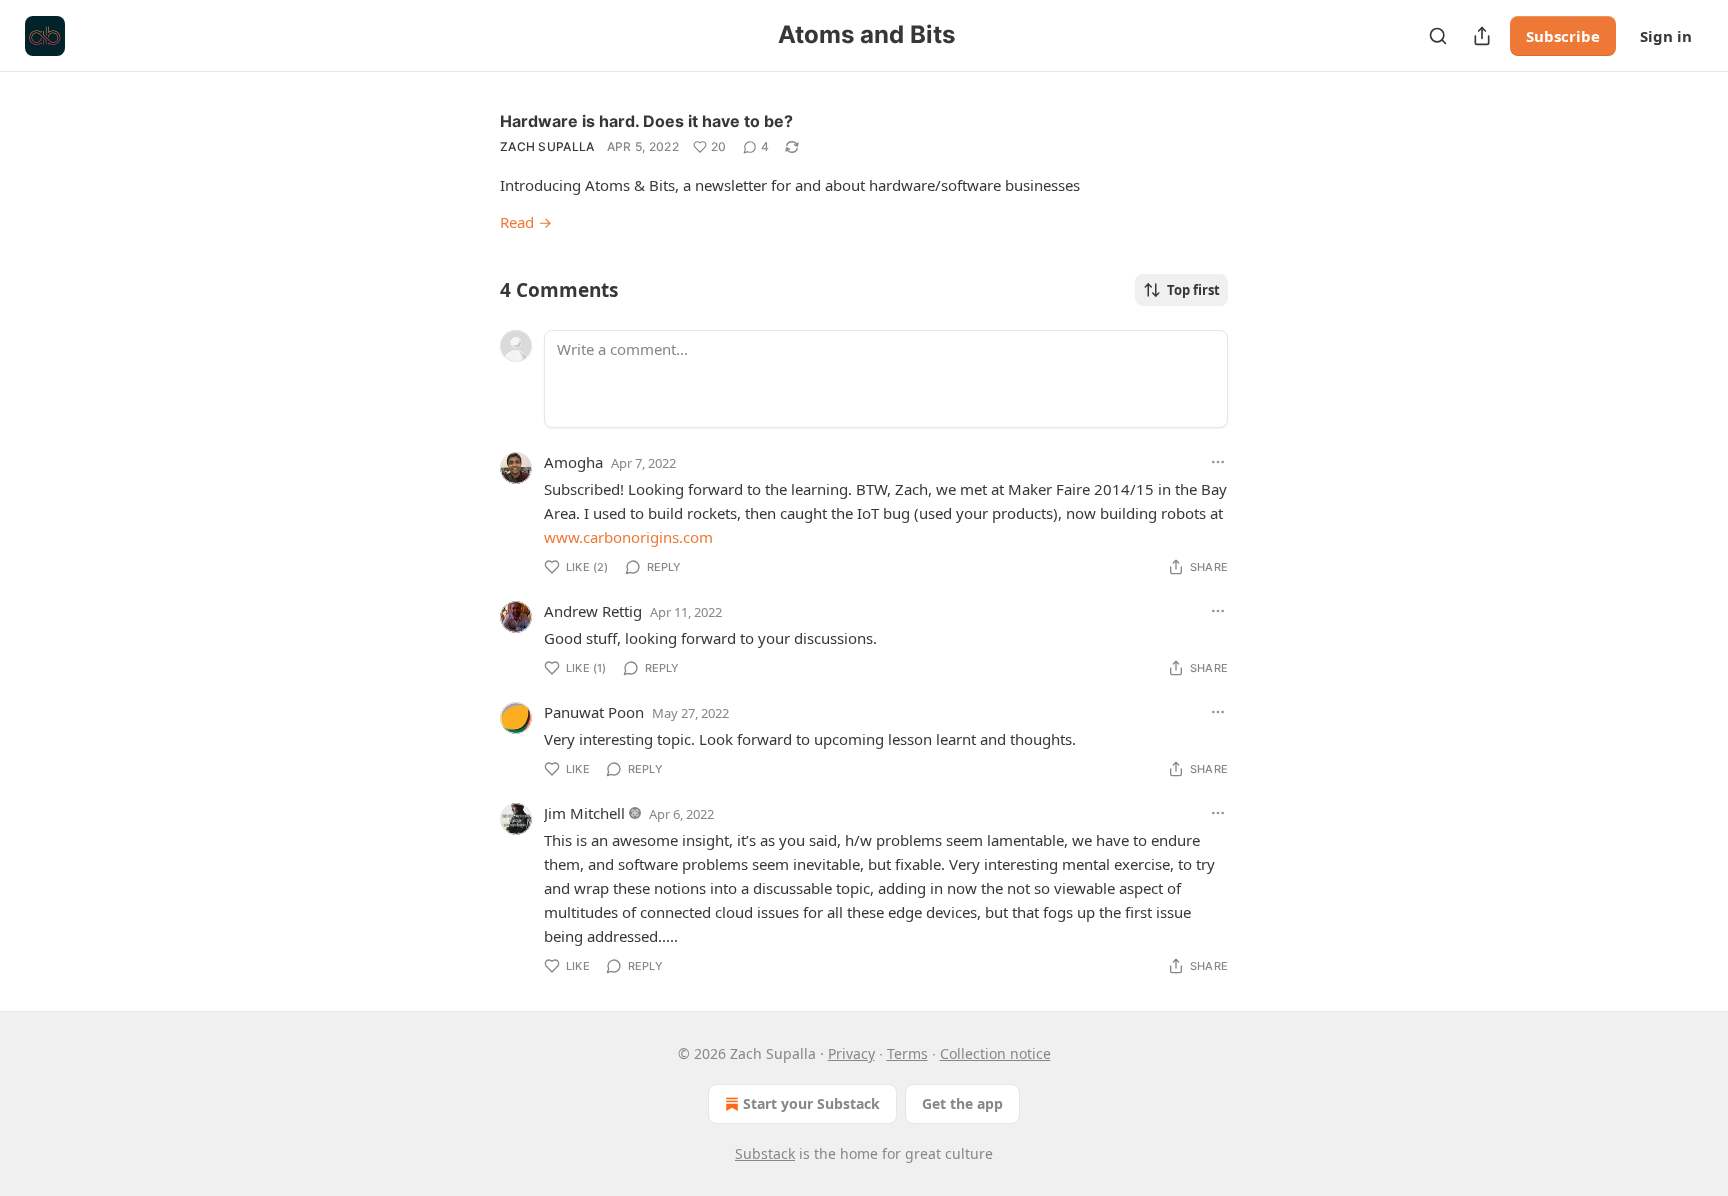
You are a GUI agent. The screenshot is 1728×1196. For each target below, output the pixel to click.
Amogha (573, 462)
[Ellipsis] (1218, 462)
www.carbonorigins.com (628, 537)
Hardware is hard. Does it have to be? (646, 121)
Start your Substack (811, 1103)
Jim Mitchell (584, 813)
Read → (526, 222)
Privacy (851, 1053)
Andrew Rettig (593, 611)
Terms (907, 1053)
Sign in (1666, 36)
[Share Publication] (1482, 36)
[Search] (1438, 36)
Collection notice (995, 1053)
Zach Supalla (547, 146)
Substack (765, 1153)
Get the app (962, 1103)
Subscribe (1563, 36)
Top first (1193, 290)
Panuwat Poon (594, 712)
